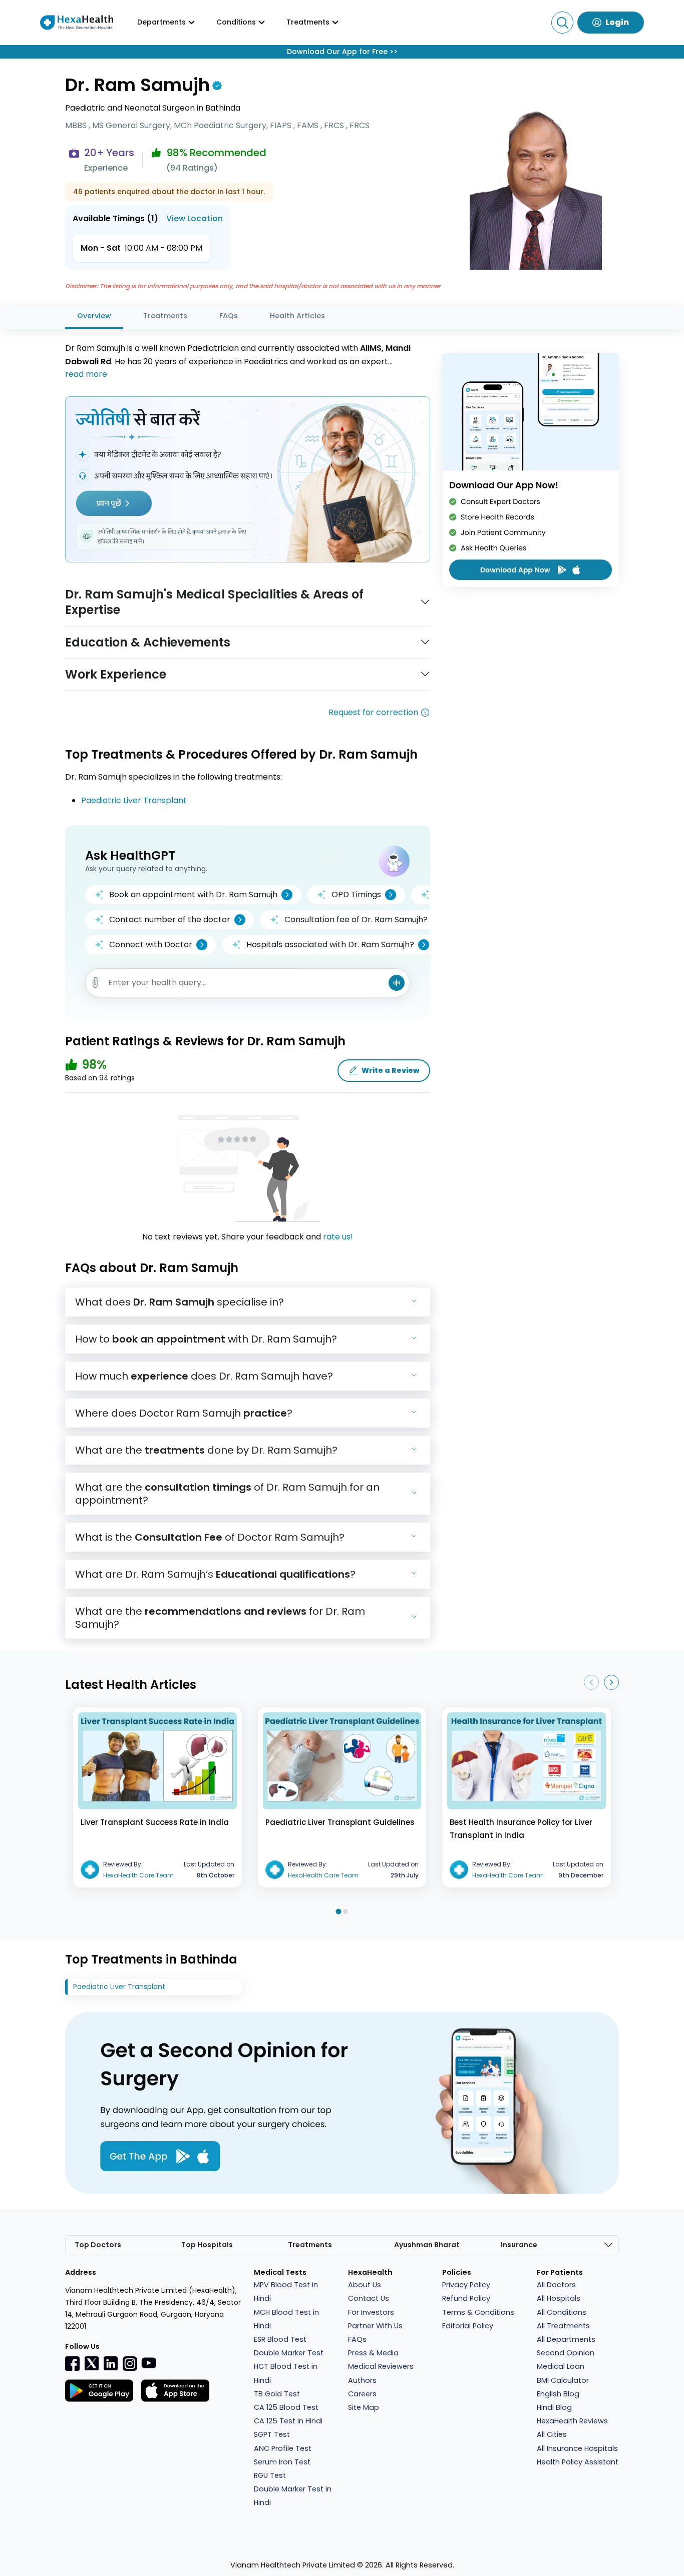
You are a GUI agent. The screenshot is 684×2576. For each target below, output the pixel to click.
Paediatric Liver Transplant (134, 800)
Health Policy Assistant (578, 2462)
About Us (365, 2285)
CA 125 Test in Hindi (288, 2421)
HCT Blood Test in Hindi (286, 2373)
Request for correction (373, 712)
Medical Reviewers (381, 2366)
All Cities (552, 2434)
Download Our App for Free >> (342, 52)
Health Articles (297, 316)
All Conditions (562, 2312)
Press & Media (373, 2353)
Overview (94, 316)
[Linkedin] (111, 2363)
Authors (362, 2380)
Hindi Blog (554, 2407)
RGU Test (270, 2475)
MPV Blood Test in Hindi (286, 2292)
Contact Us (369, 2298)
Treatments (165, 316)
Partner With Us (375, 2326)
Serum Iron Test (282, 2462)
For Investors (371, 2312)
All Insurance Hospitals (577, 2448)
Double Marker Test (289, 2353)
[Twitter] (92, 2363)
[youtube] (149, 2362)
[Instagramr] (130, 2363)
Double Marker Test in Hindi (293, 2496)
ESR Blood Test (280, 2339)
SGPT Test (272, 2434)
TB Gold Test (277, 2394)
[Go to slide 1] (338, 1911)
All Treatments (563, 2326)
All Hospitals (559, 2298)
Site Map (364, 2407)
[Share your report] (95, 983)
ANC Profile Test (283, 2448)
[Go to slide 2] (346, 1911)
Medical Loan (561, 2366)
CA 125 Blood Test (286, 2407)
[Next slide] (611, 1682)
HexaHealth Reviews (572, 2421)
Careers (362, 2394)
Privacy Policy (466, 2285)
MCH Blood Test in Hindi (286, 2319)
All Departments (566, 2339)
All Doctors (556, 2285)
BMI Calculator (563, 2380)
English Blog (558, 2394)
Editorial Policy (468, 2326)
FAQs (229, 316)
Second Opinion (566, 2353)
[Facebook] (73, 2363)
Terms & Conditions (478, 2312)
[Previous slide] (591, 1682)
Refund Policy (466, 2298)
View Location (195, 218)
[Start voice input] (397, 983)
